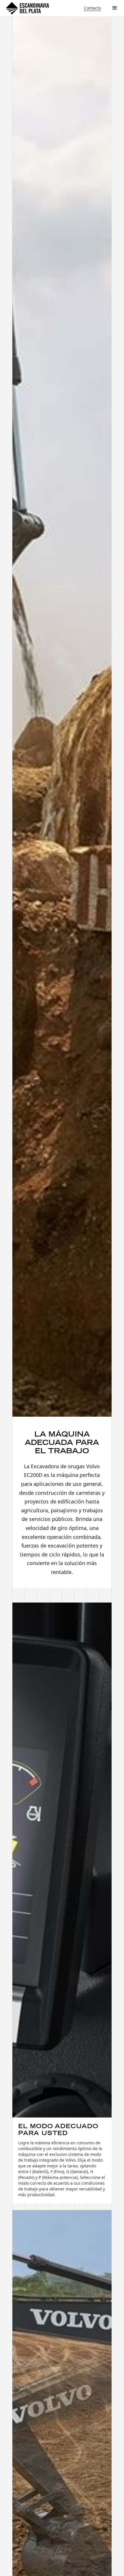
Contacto (92, 8)
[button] (115, 8)
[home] (27, 8)
